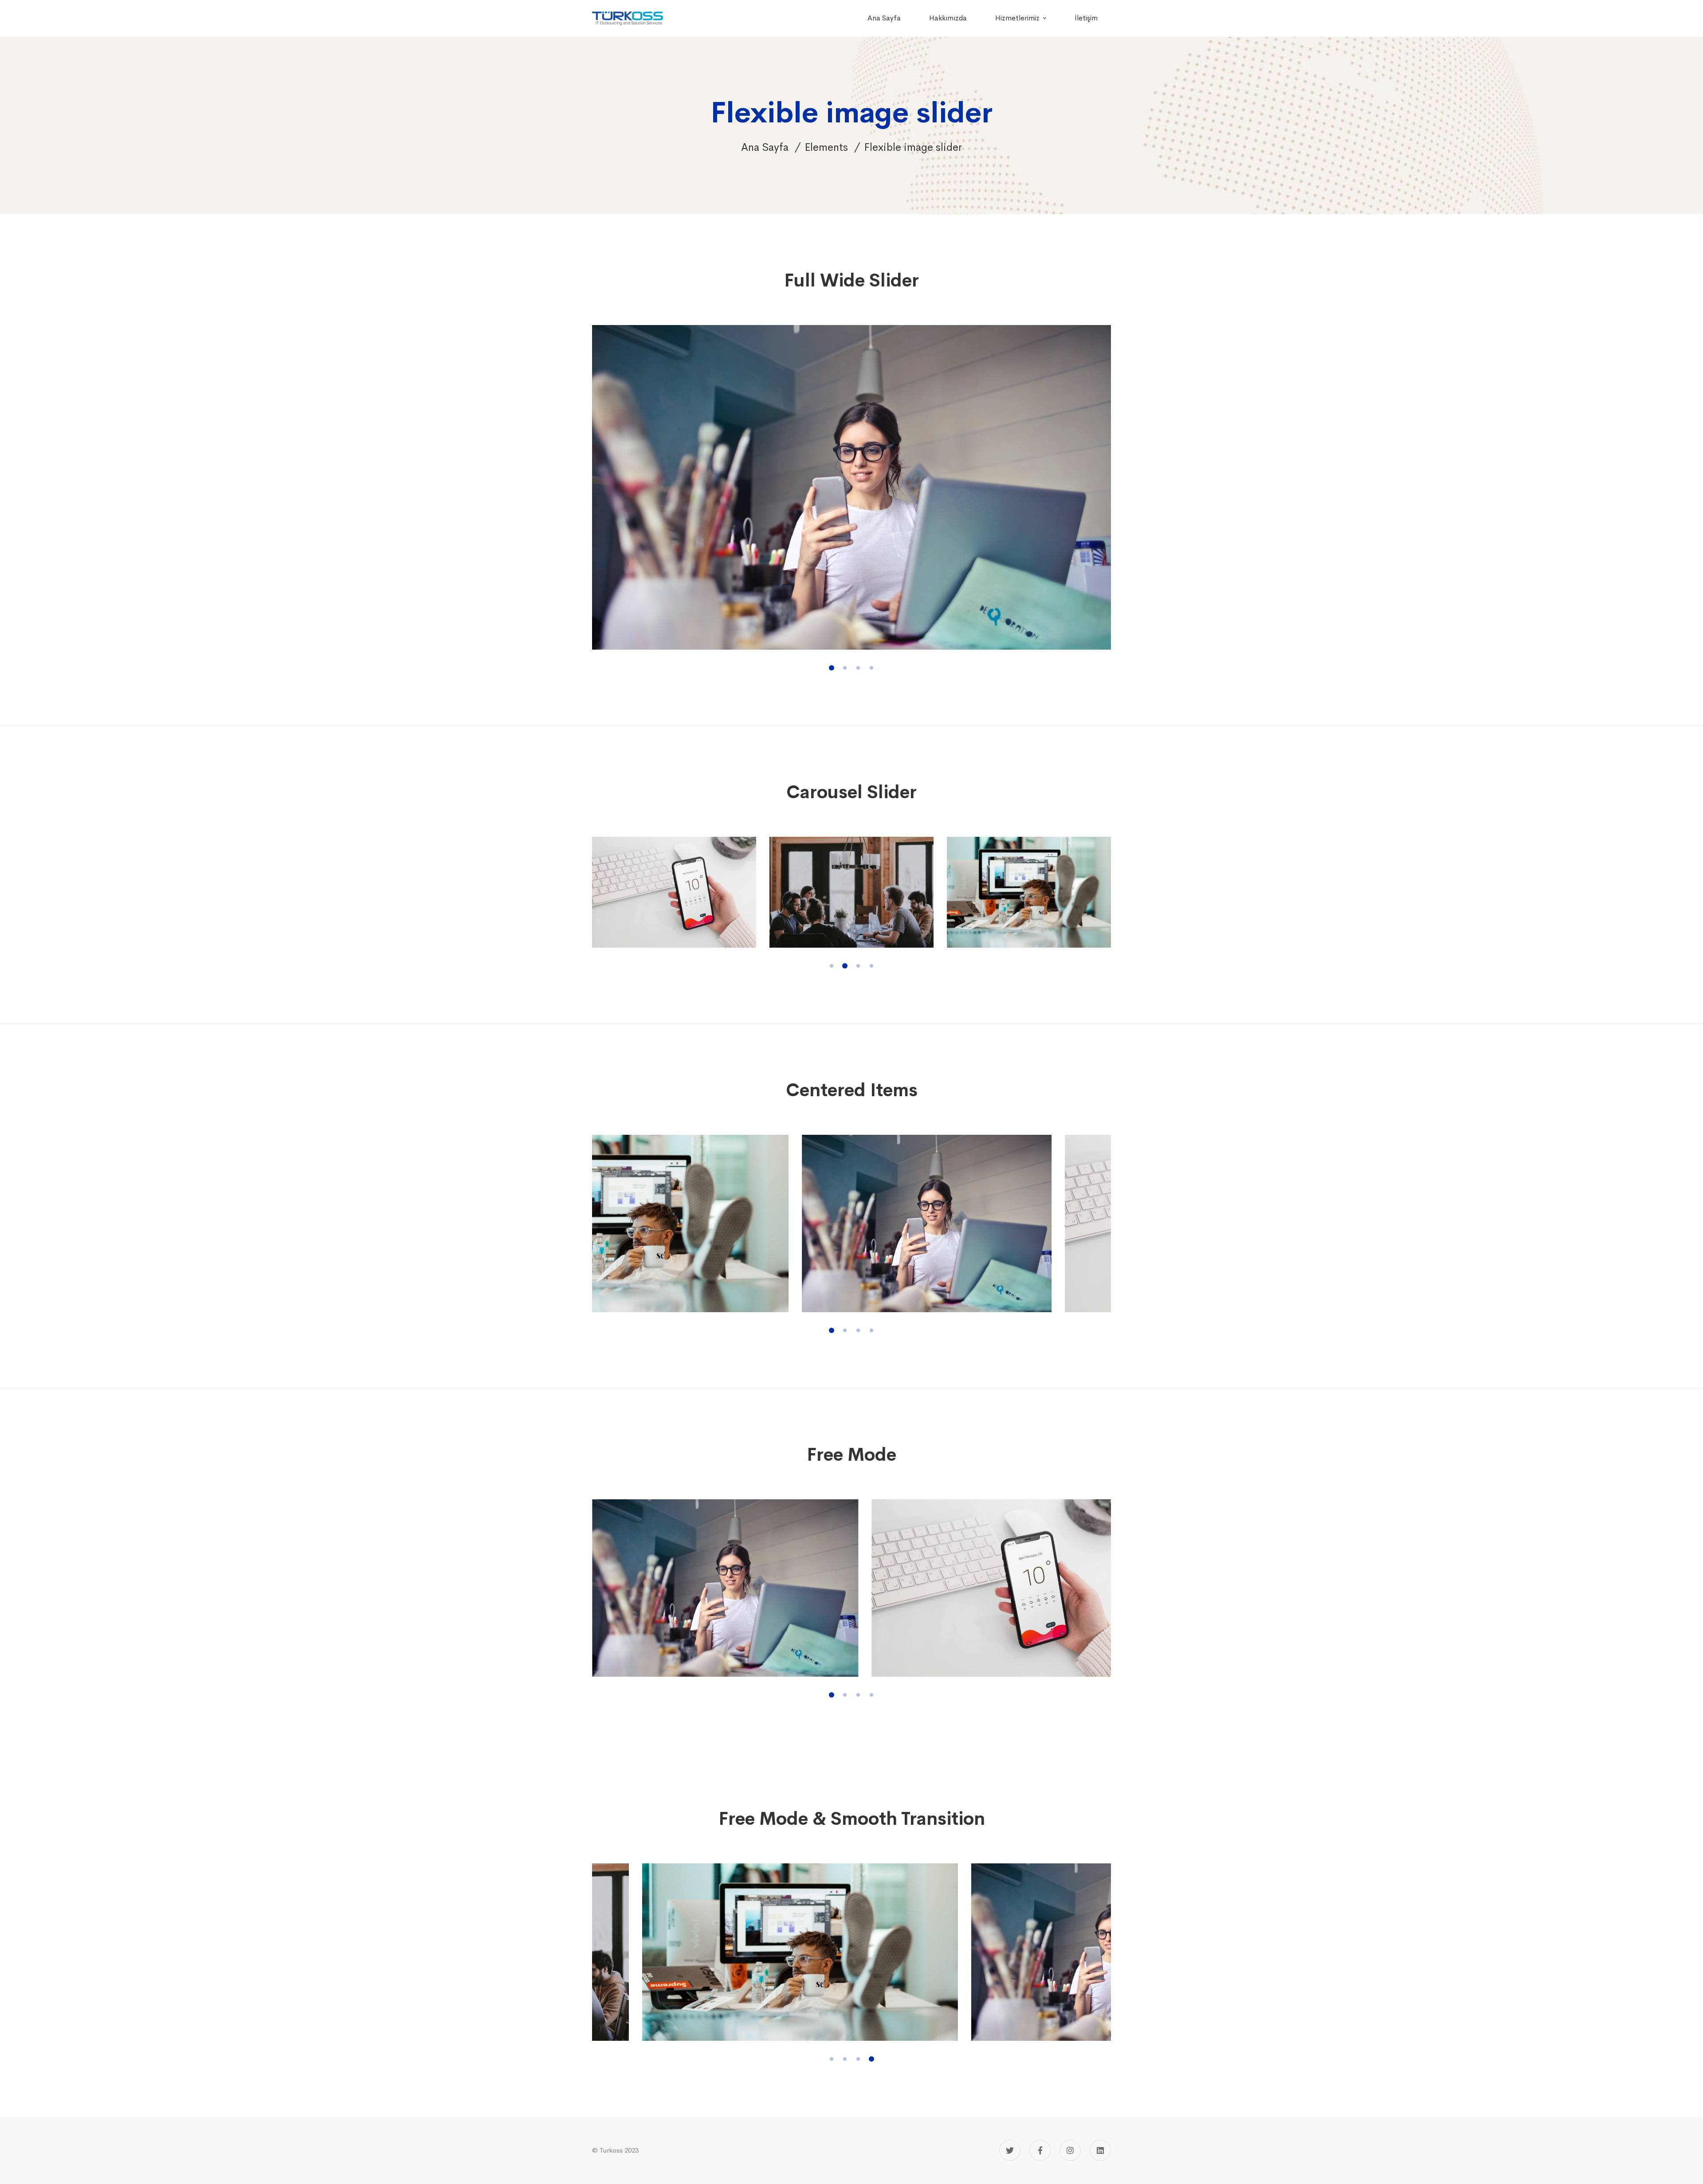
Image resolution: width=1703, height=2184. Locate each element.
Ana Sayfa (765, 147)
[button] (832, 668)
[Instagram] (1070, 2150)
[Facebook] (1040, 2150)
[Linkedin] (1100, 2150)
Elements (826, 147)
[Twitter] (1010, 2150)
